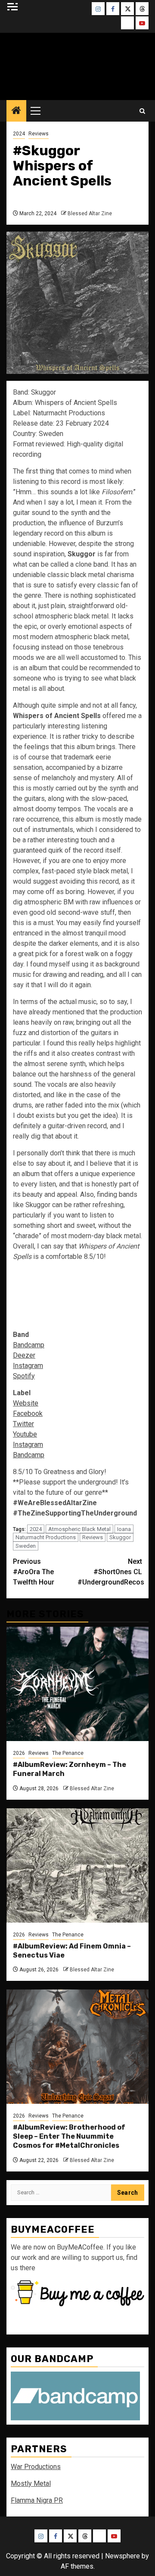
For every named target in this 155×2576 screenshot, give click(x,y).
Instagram (28, 1366)
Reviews (39, 134)
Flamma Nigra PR (37, 2500)
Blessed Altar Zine (90, 213)
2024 (19, 134)
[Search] (142, 111)
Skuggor (120, 1537)
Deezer (24, 1355)
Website (26, 1403)
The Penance (68, 1753)
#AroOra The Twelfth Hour (34, 1572)
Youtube (25, 1434)
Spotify (24, 1376)
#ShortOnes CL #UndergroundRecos (110, 1572)
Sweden (26, 1546)
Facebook (28, 1414)
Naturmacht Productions (46, 1537)
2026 (19, 1753)
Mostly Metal (31, 2483)
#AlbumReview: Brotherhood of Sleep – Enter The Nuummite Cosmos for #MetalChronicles (69, 2136)
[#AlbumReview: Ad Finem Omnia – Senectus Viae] (77, 1865)
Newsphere (122, 2556)
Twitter (23, 1424)
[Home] (16, 111)
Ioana (124, 1529)
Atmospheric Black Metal (79, 1529)
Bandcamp (29, 1345)
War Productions (36, 2467)
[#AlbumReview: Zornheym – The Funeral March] (77, 1684)
